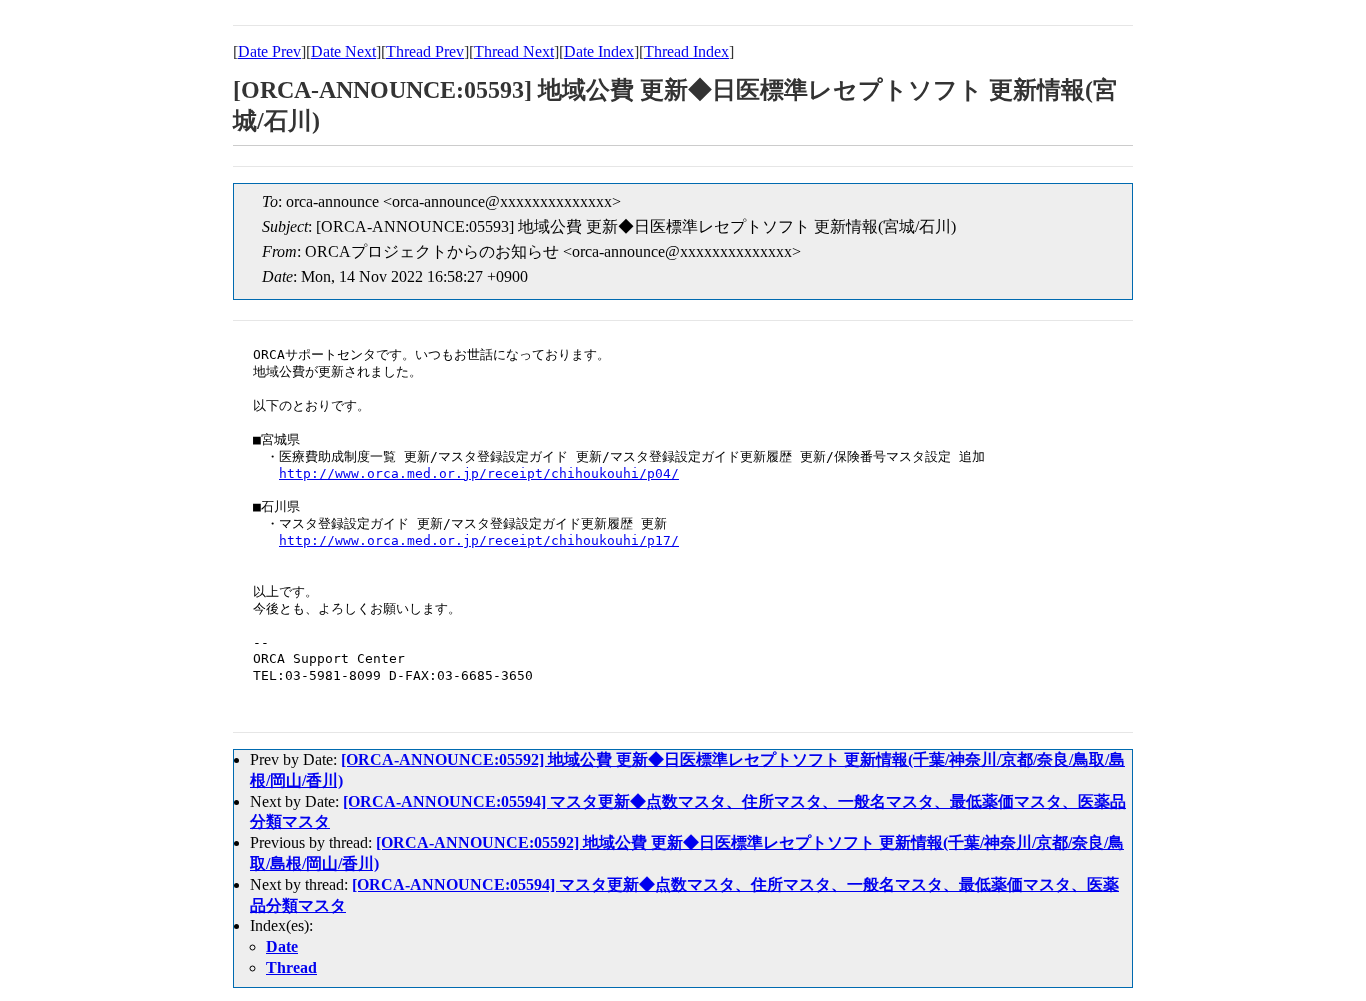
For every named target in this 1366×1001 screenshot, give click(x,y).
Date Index (599, 51)
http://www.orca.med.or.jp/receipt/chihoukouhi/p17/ (479, 540)
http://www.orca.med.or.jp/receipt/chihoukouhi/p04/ (479, 473)
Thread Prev (425, 51)
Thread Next (514, 51)
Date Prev (269, 51)
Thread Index (686, 51)
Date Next (343, 51)
